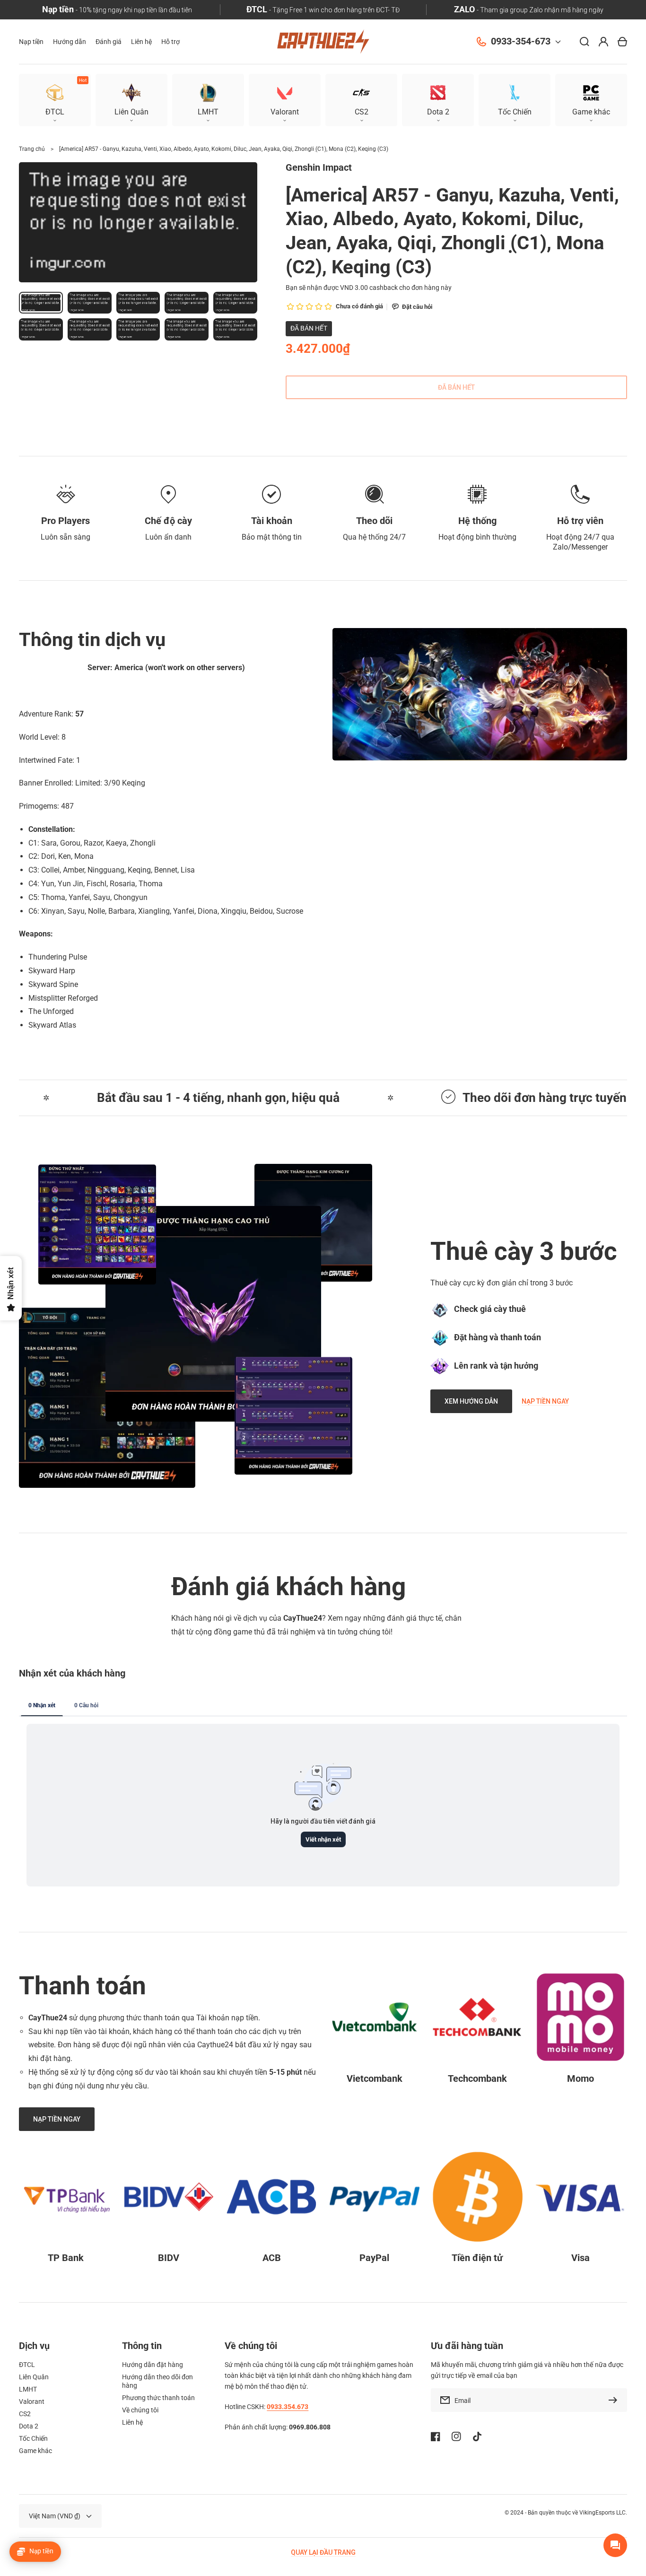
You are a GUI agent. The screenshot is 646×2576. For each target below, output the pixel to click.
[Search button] (585, 42)
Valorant (32, 2401)
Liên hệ (132, 2422)
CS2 (25, 2414)
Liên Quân (34, 2377)
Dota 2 (29, 2426)
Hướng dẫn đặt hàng (153, 2365)
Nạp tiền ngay (545, 1401)
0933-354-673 (521, 41)
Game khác (35, 2451)
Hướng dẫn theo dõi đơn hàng (157, 2381)
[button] (591, 100)
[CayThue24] (323, 42)
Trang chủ (32, 149)
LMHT (28, 2389)
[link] (213, 1314)
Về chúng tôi (140, 2410)
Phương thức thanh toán (158, 2398)
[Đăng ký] (615, 2400)
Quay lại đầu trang (323, 2552)
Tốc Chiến (33, 2438)
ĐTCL (27, 2365)
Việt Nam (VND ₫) (55, 2516)
